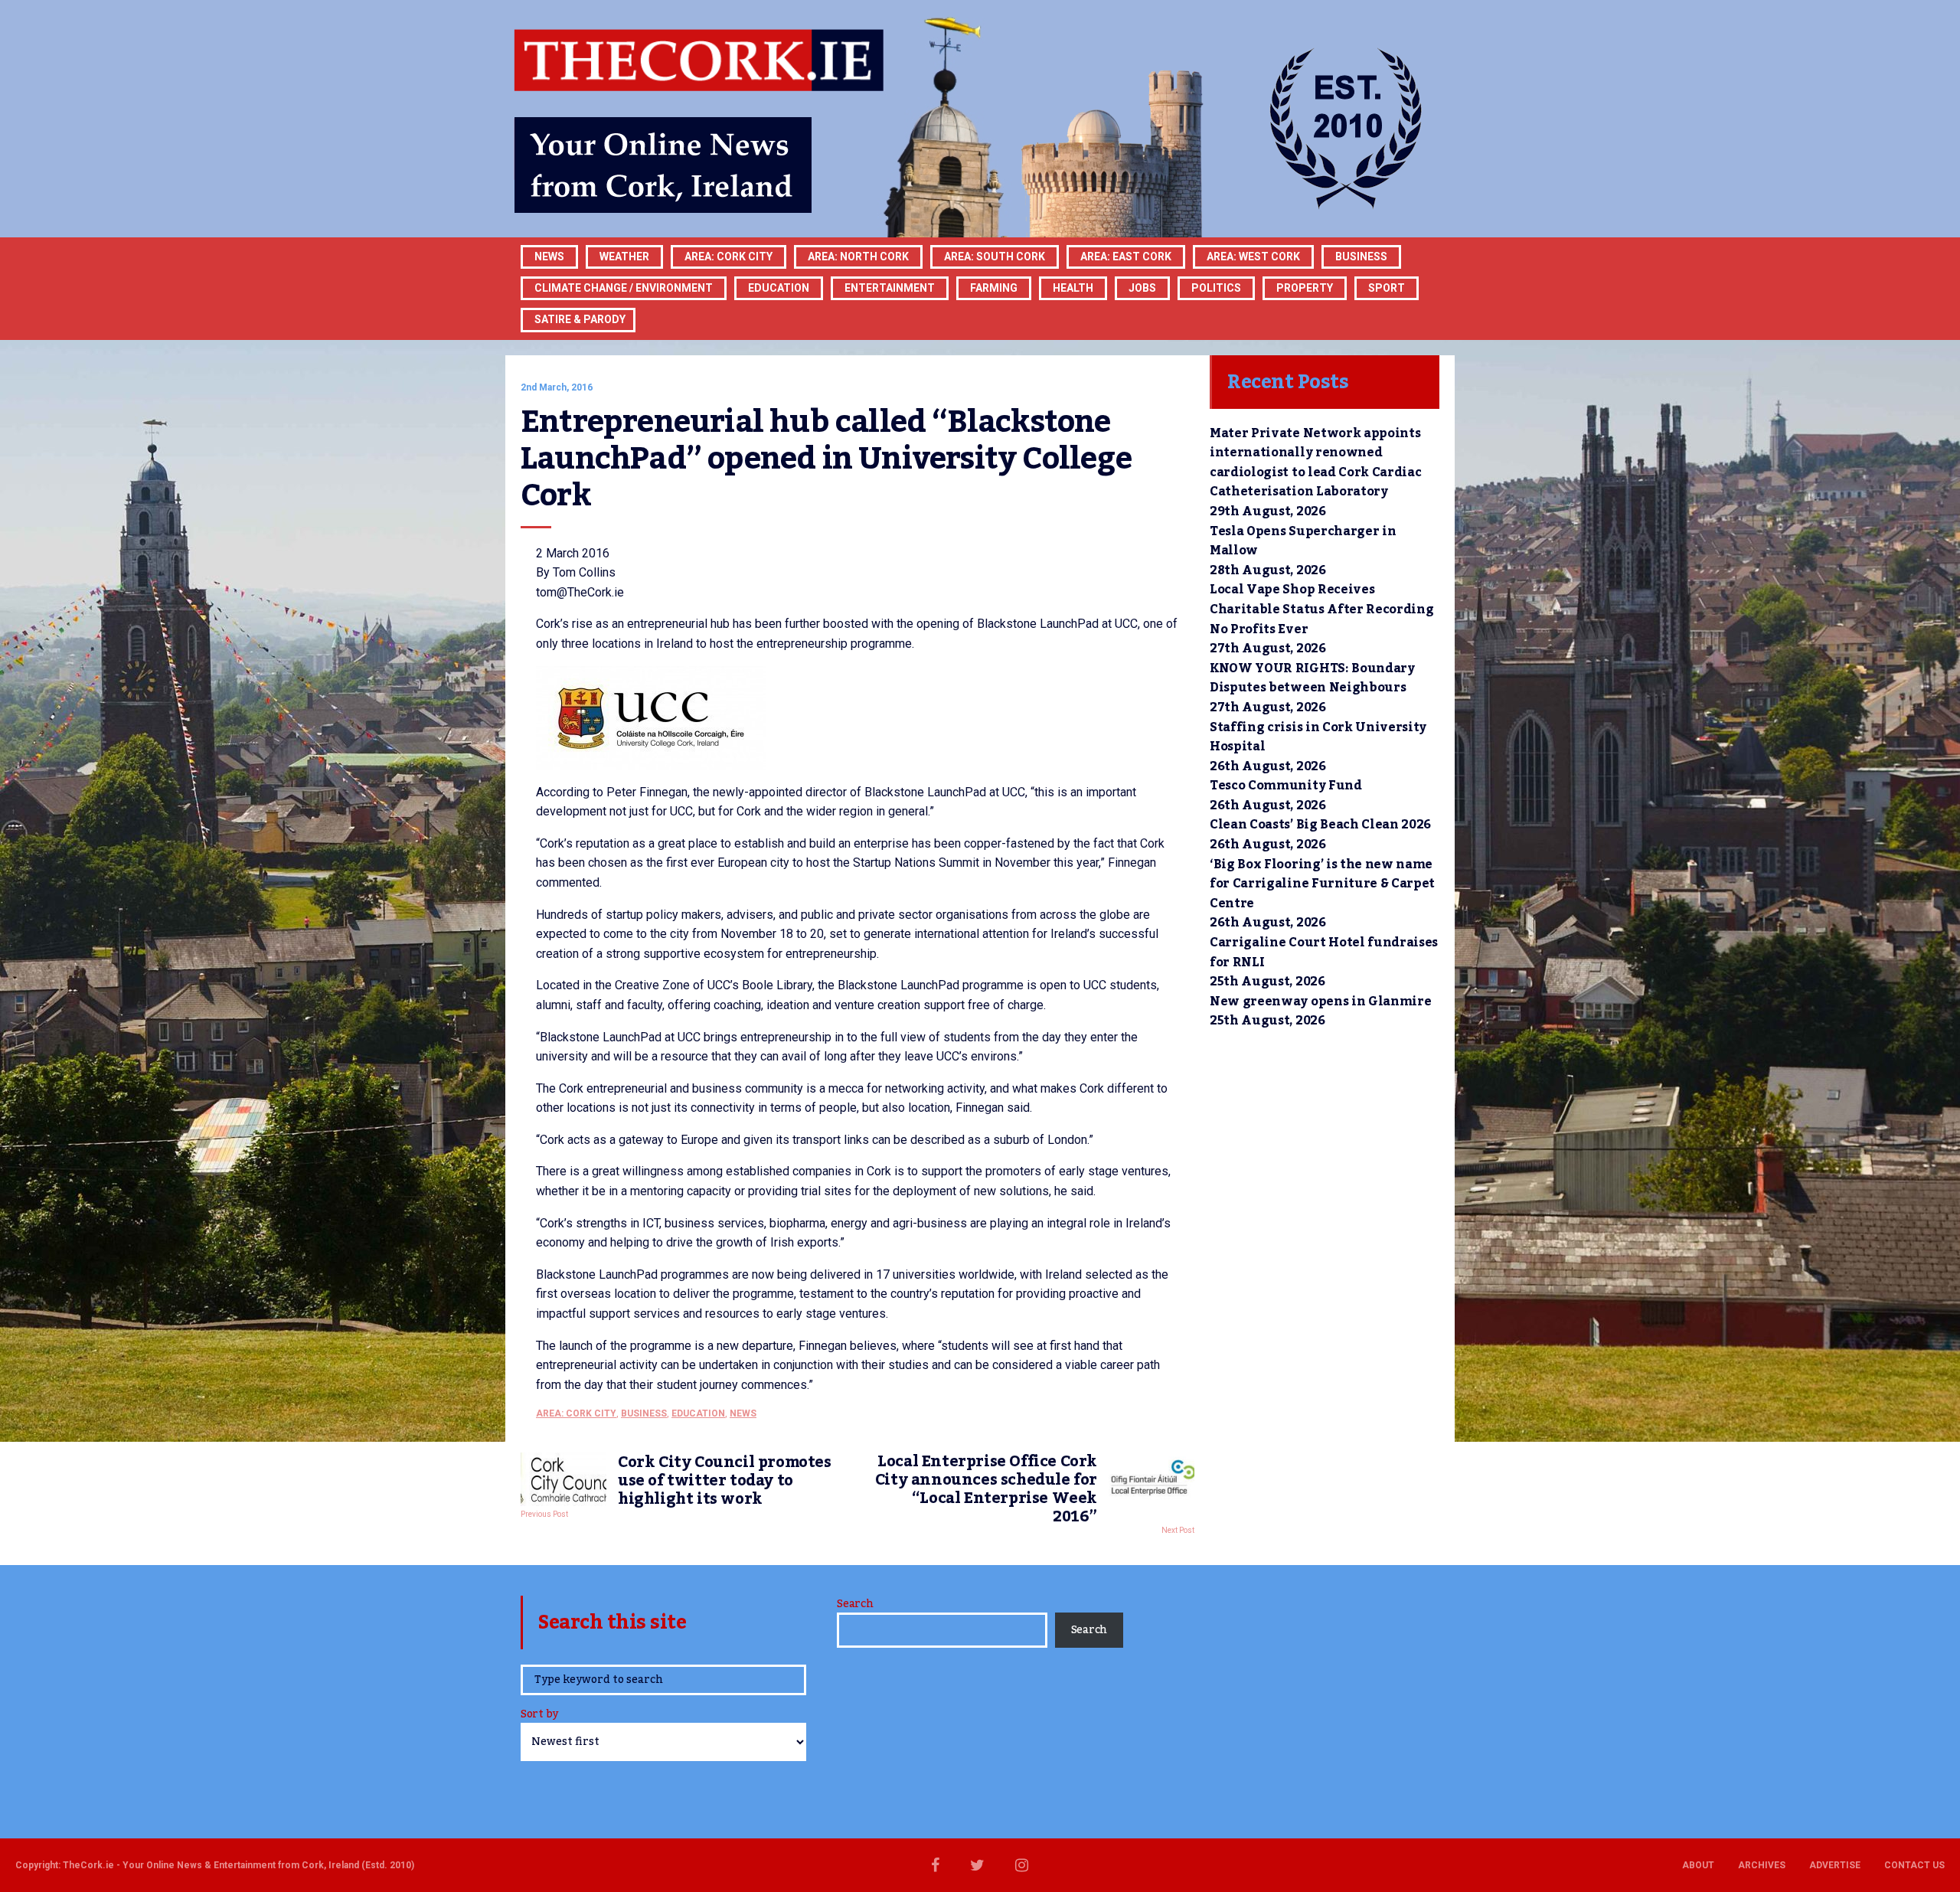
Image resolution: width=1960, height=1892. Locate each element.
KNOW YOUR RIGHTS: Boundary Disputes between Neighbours (1312, 678)
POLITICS (1216, 288)
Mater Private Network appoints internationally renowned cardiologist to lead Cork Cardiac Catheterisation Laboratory (1315, 463)
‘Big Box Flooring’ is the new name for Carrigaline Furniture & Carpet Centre (1322, 884)
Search (855, 1604)
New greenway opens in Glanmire (1320, 1002)
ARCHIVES (1762, 1865)
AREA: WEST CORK (1253, 257)
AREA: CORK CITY (728, 257)
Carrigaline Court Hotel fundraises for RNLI (1324, 953)
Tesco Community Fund (1286, 786)
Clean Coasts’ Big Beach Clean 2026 (1320, 825)
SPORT (1387, 288)
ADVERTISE (1835, 1865)
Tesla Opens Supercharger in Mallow (1303, 541)
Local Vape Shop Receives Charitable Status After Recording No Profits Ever (1321, 609)
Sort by (539, 1716)
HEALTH (1073, 288)
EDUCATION (779, 288)
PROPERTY (1305, 288)
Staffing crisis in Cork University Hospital (1318, 737)
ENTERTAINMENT (890, 288)
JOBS (1142, 288)
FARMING (994, 288)
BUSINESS (1361, 257)
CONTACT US (1914, 1865)
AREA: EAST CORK (1126, 257)
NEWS (743, 1413)
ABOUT (1698, 1865)
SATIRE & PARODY (580, 319)
